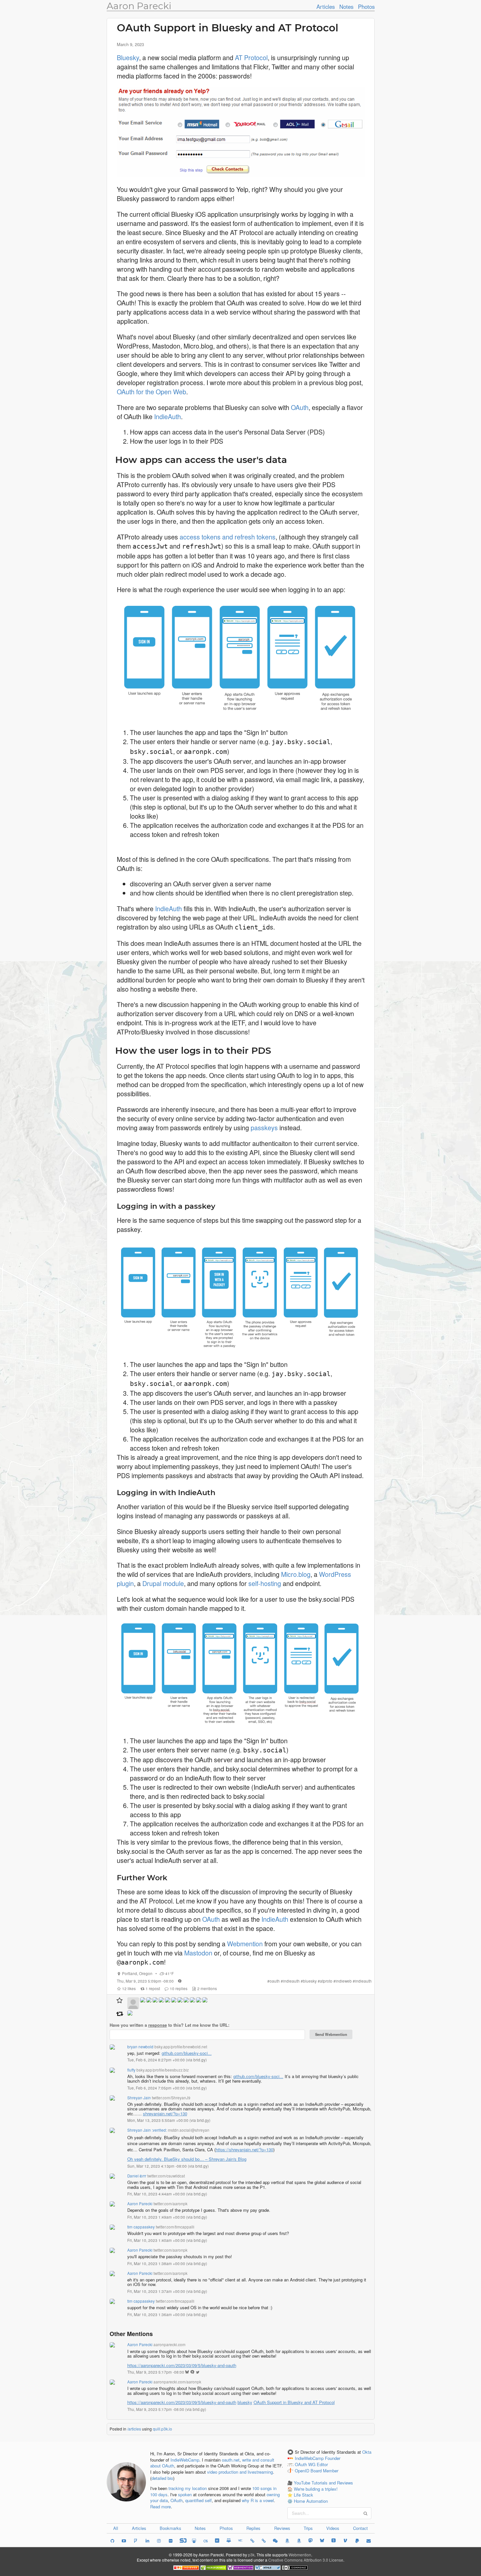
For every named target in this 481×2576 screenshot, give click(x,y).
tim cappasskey (141, 2227)
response (158, 2025)
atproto (326, 1981)
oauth (275, 1981)
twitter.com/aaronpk (170, 2204)
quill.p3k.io (162, 2429)
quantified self (198, 2500)
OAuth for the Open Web (151, 392)
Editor (322, 2464)
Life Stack (303, 2495)
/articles (134, 2429)
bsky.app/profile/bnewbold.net (181, 2047)
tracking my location (188, 2488)
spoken (185, 2494)
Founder (333, 2458)
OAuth (300, 407)
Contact (360, 2528)
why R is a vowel (258, 2500)
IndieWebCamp (185, 2460)
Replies (253, 2528)
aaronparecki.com (169, 2345)
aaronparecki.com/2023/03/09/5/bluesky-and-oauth (182, 2365)
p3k (251, 2555)
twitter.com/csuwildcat (166, 2176)
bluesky (310, 1981)
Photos (366, 7)
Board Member (324, 2471)
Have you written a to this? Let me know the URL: (169, 2025)
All (116, 2528)
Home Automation (311, 2501)
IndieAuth (168, 416)
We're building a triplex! (316, 2489)
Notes (346, 7)
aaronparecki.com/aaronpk (177, 2382)
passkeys (264, 1127)
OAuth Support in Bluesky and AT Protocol (294, 2402)
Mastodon (198, 1953)
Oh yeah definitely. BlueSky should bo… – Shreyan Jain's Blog (187, 2159)
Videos (333, 2528)
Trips (308, 2528)
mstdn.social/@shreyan (189, 2130)
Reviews (282, 2528)
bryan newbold (140, 2047)
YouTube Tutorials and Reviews (323, 2483)
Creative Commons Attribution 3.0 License (306, 2560)
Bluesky (128, 57)
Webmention (245, 1944)
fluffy (131, 2070)
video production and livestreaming (240, 2472)
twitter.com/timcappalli (175, 2227)
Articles (326, 7)
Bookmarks (170, 2528)
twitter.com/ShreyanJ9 (171, 2098)
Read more (160, 2507)
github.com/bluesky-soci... (187, 2053)
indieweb (344, 1981)
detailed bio (162, 2478)
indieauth (291, 1981)
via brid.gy (196, 2060)
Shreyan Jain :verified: (147, 2130)
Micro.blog (296, 1574)
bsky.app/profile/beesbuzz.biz (163, 2070)
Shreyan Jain (139, 2098)
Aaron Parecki (139, 6)
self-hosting (265, 1583)
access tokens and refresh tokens (228, 537)
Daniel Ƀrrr (137, 2176)
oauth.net (231, 2460)
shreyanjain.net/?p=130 (165, 2114)
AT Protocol (251, 57)
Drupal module (163, 1583)
